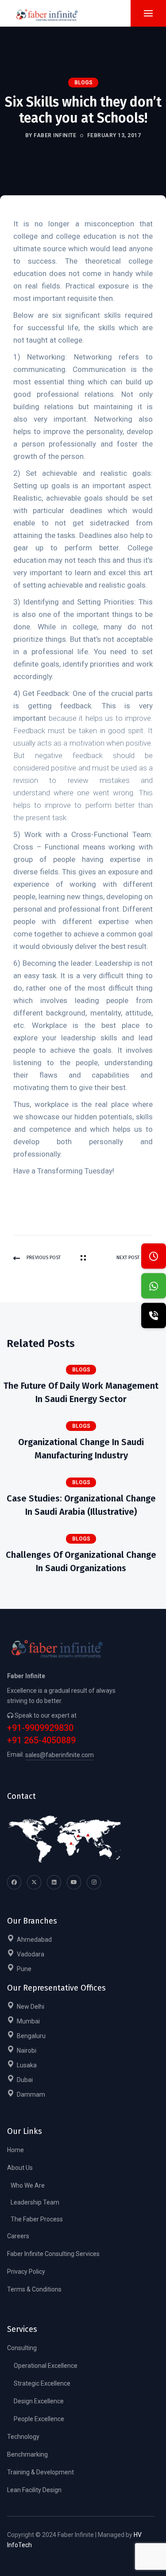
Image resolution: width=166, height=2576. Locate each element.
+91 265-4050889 (41, 1740)
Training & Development (41, 2472)
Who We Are (28, 2185)
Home (15, 2150)
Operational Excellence (46, 2366)
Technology (23, 2437)
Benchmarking (27, 2454)
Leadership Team (35, 2202)
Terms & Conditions (34, 2289)
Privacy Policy (26, 2272)
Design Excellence (39, 2401)
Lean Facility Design (34, 2490)
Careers (18, 2236)
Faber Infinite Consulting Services (53, 2254)
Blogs (83, 83)
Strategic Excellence (42, 2383)
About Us (20, 2168)
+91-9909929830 (40, 1728)
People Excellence (39, 2419)
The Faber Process (37, 2219)
